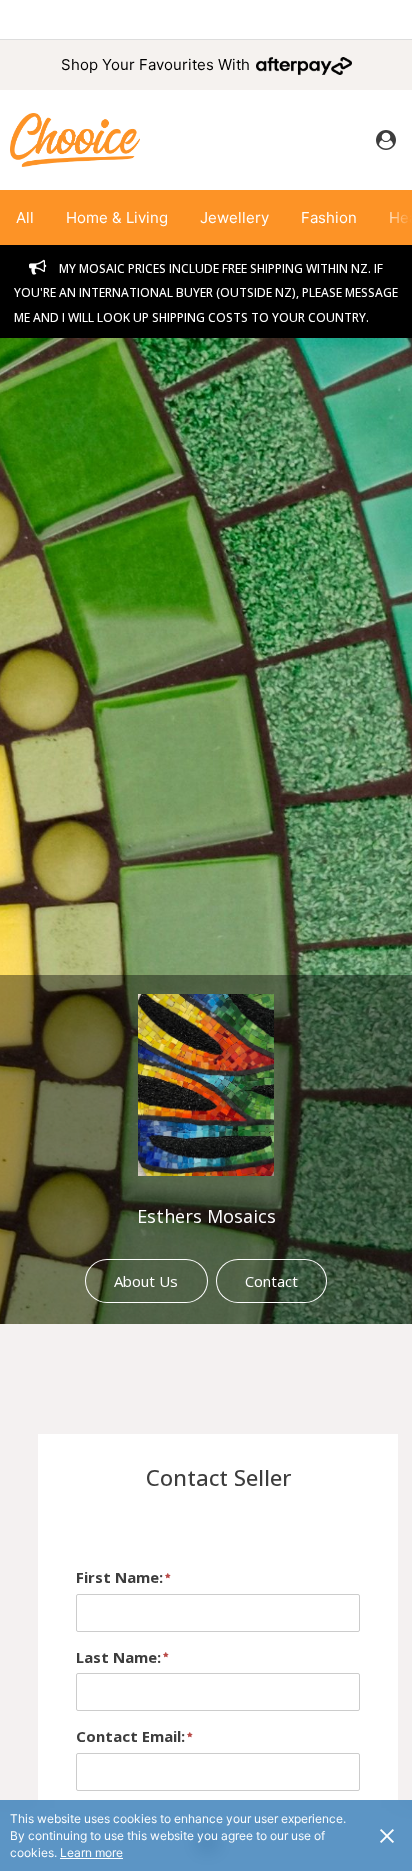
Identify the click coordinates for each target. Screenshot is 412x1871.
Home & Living (117, 217)
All (25, 217)
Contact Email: (130, 1736)
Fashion (329, 217)
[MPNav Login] (386, 140)
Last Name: (118, 1657)
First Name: (119, 1577)
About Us (146, 1281)
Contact (271, 1281)
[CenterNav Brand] (75, 139)
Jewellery (234, 217)
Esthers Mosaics (206, 1216)
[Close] (387, 1835)
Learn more (91, 1852)
